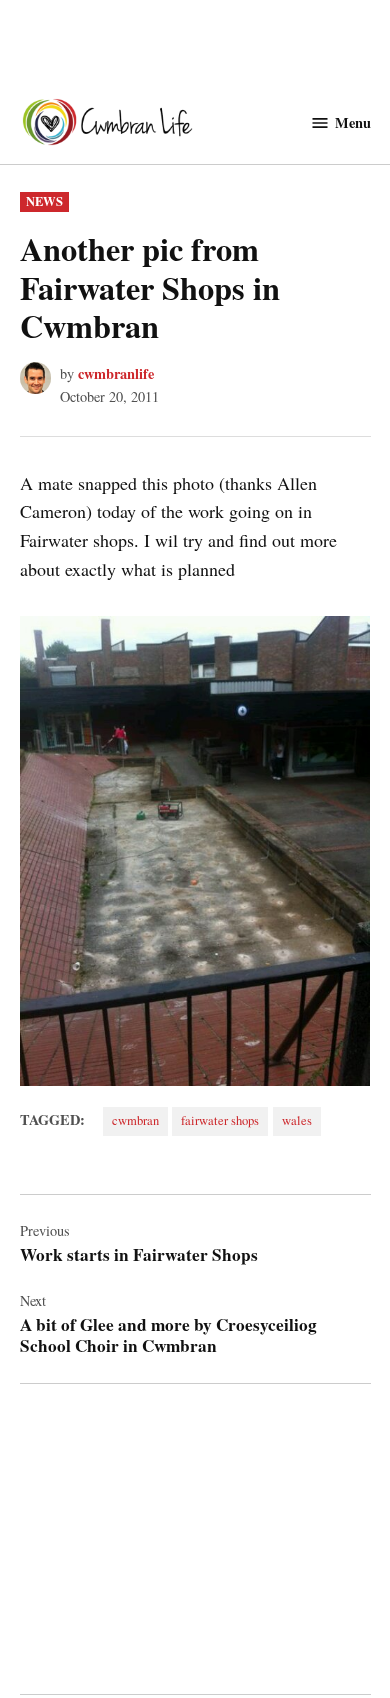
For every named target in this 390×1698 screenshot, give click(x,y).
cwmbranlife (116, 373)
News (44, 201)
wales (297, 1120)
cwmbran (135, 1120)
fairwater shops (220, 1120)
